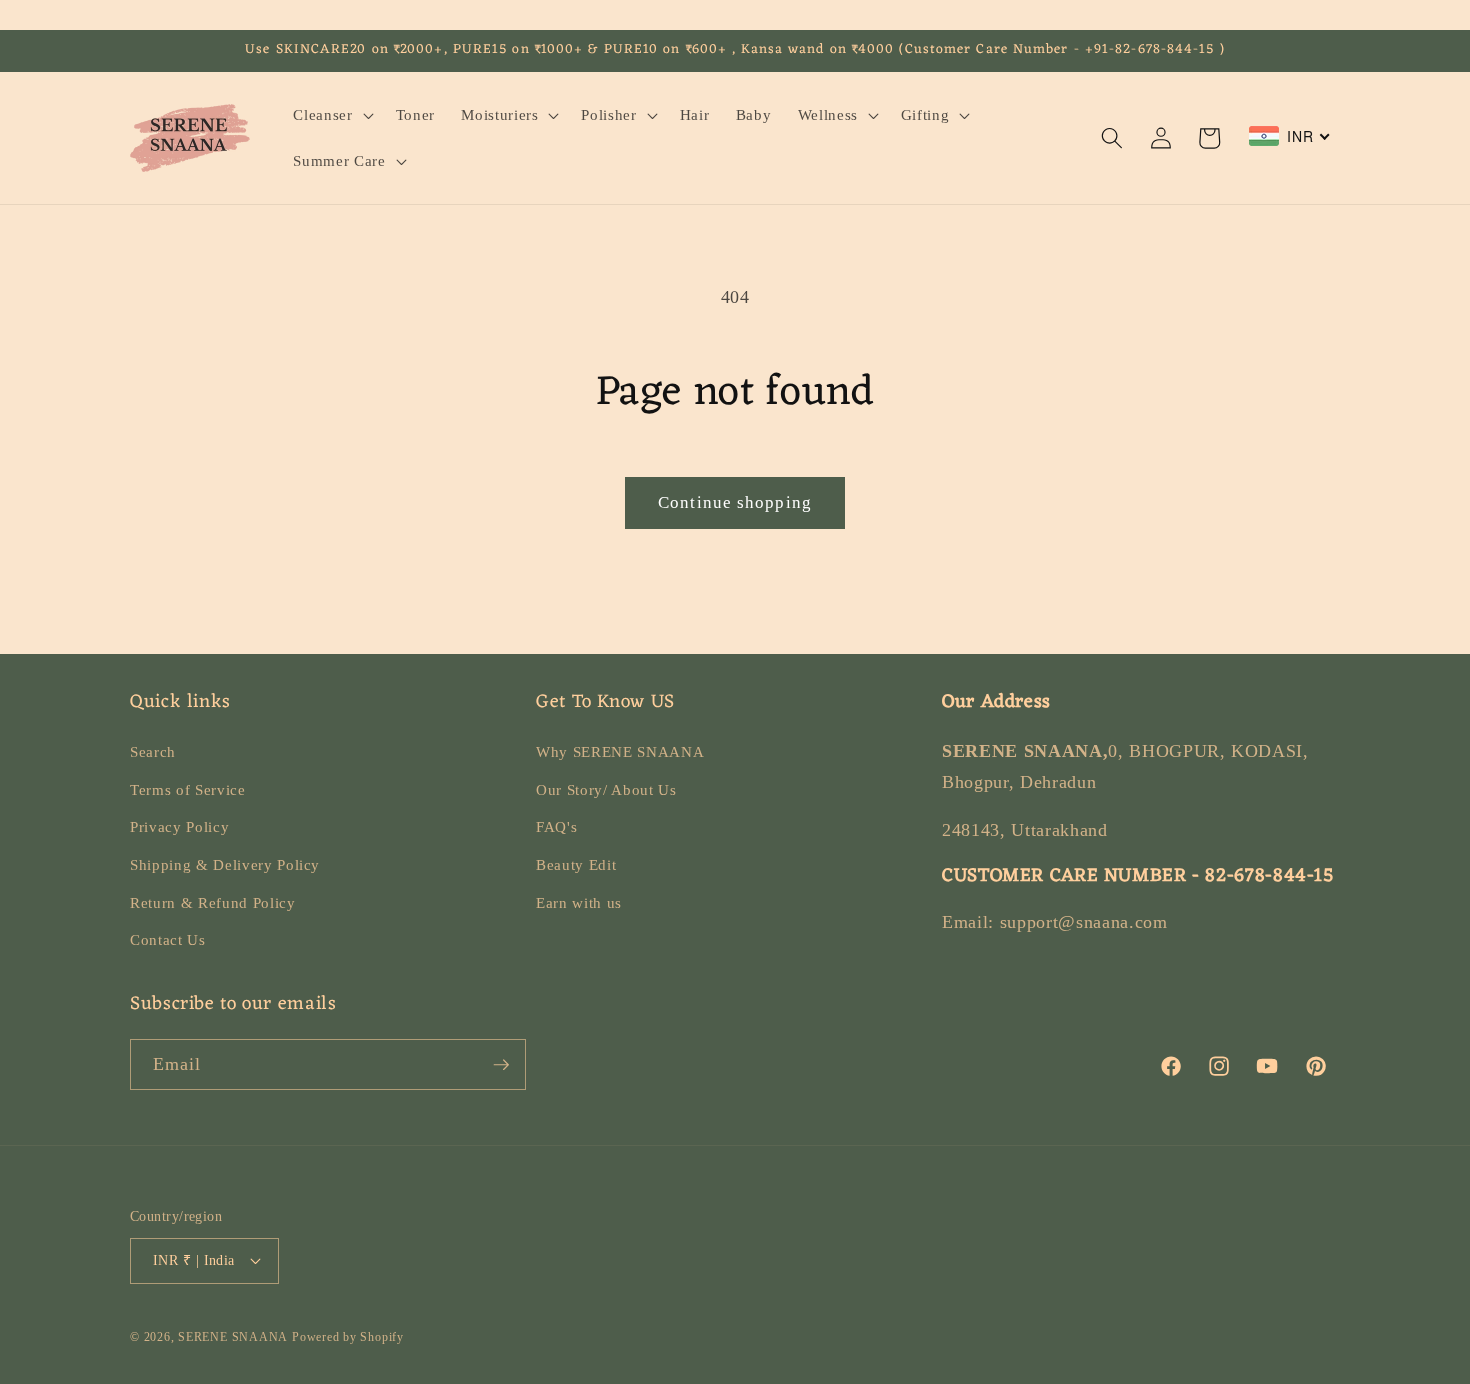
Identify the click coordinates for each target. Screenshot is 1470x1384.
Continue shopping (735, 502)
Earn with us (579, 902)
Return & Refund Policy (213, 902)
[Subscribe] (501, 1065)
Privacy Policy (179, 826)
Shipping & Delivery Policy (225, 864)
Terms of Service (188, 789)
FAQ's (556, 826)
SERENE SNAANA (233, 1337)
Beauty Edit (576, 864)
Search (153, 751)
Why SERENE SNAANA (620, 751)
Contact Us (168, 939)
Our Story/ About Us (606, 789)
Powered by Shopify (348, 1337)
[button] (331, 115)
